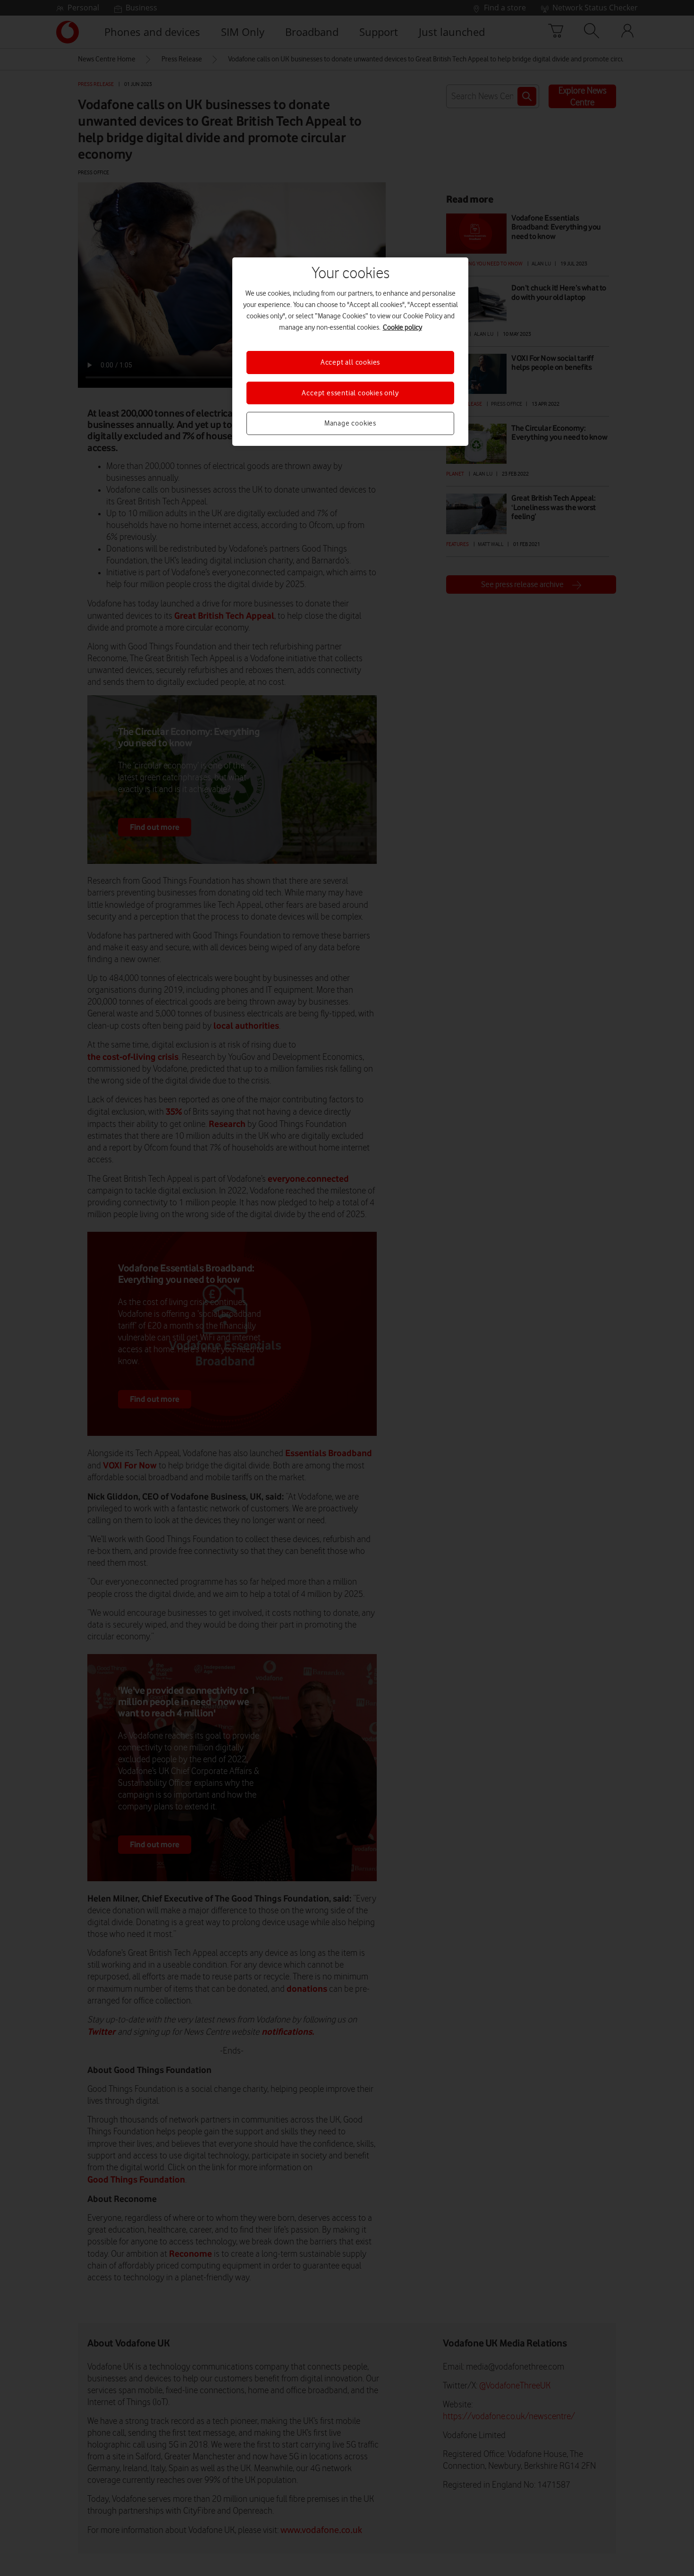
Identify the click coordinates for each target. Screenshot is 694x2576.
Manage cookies (350, 423)
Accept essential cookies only (350, 393)
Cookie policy (402, 327)
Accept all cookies (350, 362)
